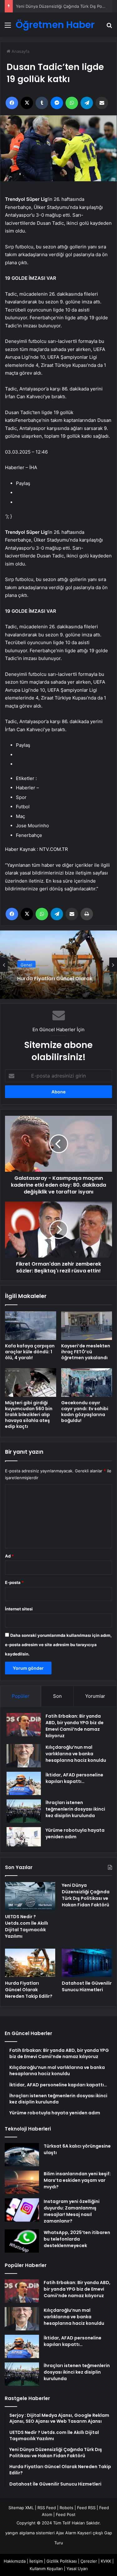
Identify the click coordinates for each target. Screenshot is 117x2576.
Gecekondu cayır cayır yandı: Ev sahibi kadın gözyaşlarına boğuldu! (85, 1412)
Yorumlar (95, 1696)
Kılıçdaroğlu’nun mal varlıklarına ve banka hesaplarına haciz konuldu (76, 1754)
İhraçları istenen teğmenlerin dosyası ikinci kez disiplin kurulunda (75, 1809)
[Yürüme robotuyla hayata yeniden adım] (24, 1837)
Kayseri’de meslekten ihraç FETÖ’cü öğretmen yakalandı (86, 1352)
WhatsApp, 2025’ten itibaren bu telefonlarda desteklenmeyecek (77, 2239)
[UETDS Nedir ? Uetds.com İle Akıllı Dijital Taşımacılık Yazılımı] (30, 1896)
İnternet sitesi (19, 1609)
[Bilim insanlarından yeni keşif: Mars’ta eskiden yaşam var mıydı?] (22, 2182)
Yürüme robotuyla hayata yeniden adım (75, 1833)
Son (57, 1696)
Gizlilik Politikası (62, 2561)
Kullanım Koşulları (46, 2569)
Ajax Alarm (66, 2533)
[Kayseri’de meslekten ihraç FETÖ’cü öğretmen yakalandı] (87, 1326)
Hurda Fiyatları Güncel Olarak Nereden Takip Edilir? (55, 976)
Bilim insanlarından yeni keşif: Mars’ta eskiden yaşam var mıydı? (77, 2180)
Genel (26, 963)
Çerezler (89, 2561)
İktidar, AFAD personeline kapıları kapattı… (74, 1778)
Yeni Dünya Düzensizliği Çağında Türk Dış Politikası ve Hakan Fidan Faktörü (86, 1895)
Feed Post (66, 2514)
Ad (9, 1556)
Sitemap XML (21, 2508)
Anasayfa (20, 51)
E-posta (14, 1582)
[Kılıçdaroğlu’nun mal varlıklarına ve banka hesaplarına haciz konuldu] (24, 1756)
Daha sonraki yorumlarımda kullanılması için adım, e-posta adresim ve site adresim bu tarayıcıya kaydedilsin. (58, 1645)
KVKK (106, 2561)
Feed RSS (86, 2508)
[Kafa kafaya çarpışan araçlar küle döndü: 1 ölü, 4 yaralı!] (31, 1326)
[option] (58, 965)
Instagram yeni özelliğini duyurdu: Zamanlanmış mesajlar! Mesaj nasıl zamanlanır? (72, 2211)
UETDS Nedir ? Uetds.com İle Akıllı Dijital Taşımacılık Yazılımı (27, 1926)
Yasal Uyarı (77, 2569)
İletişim (36, 2561)
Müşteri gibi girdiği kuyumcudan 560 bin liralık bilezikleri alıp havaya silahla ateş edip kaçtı (29, 1415)
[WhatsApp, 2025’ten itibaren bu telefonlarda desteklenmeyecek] (22, 2241)
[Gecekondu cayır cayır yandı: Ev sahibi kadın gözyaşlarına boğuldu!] (87, 1383)
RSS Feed (47, 2508)
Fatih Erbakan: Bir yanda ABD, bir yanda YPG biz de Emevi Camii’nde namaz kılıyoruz (75, 1726)
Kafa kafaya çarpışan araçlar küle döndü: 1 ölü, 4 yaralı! (30, 1352)
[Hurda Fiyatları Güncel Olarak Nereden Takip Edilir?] (30, 1963)
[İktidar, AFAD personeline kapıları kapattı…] (24, 1783)
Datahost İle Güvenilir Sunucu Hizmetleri (87, 1986)
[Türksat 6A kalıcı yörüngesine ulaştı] (22, 2155)
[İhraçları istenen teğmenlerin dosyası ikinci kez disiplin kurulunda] (24, 1811)
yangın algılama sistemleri (30, 2533)
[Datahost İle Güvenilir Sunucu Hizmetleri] (87, 1963)
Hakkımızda (15, 2561)
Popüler (21, 1696)
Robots (66, 2508)
